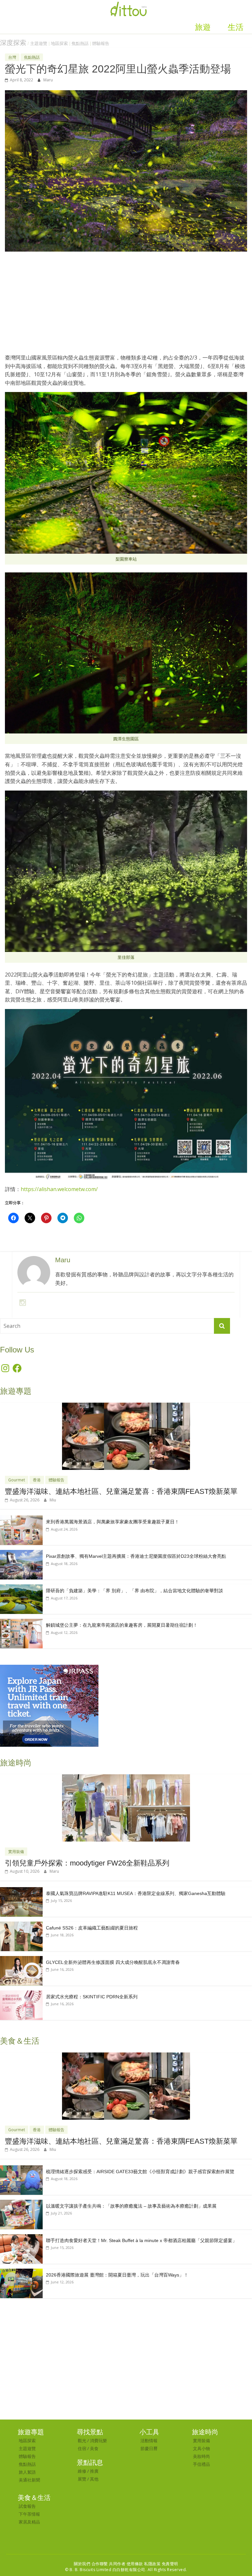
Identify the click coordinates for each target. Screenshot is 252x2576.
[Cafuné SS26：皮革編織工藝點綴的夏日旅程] (21, 1925)
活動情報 (149, 2441)
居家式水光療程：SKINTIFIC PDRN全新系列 (92, 1997)
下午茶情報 (29, 2514)
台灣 (12, 57)
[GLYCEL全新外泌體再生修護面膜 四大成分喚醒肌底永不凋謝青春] (21, 1959)
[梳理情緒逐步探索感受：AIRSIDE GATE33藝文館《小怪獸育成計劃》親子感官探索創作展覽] (21, 2169)
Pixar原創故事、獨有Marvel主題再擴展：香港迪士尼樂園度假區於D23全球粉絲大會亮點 (136, 1556)
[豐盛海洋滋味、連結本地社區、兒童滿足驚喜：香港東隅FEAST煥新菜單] (126, 1406)
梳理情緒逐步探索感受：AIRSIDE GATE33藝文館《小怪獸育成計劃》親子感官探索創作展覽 (140, 2172)
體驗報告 (101, 43)
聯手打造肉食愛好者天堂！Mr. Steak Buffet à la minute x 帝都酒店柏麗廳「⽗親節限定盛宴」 (141, 2240)
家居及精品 (29, 2522)
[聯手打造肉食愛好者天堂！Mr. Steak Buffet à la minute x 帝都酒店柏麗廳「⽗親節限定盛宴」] (21, 2238)
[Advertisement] (126, 306)
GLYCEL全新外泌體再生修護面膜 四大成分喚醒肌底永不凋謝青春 (113, 1962)
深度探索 (13, 43)
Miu (53, 1500)
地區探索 (59, 43)
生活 (236, 27)
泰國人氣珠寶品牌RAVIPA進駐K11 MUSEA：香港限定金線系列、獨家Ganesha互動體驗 (136, 1893)
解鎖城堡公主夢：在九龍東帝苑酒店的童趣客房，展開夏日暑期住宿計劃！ (122, 1625)
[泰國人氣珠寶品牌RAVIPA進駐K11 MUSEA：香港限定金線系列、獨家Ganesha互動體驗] (21, 1891)
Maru (48, 80)
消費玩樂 (98, 2441)
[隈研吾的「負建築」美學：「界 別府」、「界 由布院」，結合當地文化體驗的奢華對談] (21, 1588)
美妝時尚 (201, 2456)
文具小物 (201, 2448)
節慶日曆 (149, 2448)
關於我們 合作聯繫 (91, 2564)
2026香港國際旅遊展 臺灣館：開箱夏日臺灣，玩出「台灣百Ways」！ (117, 2275)
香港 (37, 1480)
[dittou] (129, 4)
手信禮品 (201, 2464)
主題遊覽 (39, 43)
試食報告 (27, 2506)
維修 (82, 2471)
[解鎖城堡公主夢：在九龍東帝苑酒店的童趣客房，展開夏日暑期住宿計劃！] (21, 1622)
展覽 (82, 2479)
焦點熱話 (80, 43)
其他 (94, 2479)
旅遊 (203, 27)
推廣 (94, 2471)
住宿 (82, 2448)
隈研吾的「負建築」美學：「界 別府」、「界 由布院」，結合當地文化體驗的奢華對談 (135, 1591)
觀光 (82, 2441)
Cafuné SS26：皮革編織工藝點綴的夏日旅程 (92, 1928)
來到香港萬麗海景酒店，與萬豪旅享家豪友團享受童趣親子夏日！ (113, 1522)
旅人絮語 (27, 2472)
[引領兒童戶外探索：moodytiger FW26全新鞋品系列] (126, 1778)
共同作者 (117, 2564)
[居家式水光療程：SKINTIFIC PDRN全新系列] (21, 1994)
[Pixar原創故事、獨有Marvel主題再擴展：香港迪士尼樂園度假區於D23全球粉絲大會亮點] (21, 1553)
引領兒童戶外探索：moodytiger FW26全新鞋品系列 (87, 1863)
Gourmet (17, 1480)
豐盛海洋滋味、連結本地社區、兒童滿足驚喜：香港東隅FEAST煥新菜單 (121, 1491)
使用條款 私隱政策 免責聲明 (152, 2564)
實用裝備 (16, 1852)
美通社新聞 (29, 2480)
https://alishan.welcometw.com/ (59, 1189)
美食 (94, 2448)
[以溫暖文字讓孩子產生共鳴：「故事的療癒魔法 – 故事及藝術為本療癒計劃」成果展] (21, 2203)
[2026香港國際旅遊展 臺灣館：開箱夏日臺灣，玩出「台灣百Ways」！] (21, 2272)
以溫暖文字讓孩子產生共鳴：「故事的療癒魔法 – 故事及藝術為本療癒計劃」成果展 (131, 2206)
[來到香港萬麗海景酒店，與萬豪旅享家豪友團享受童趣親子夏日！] (21, 1519)
